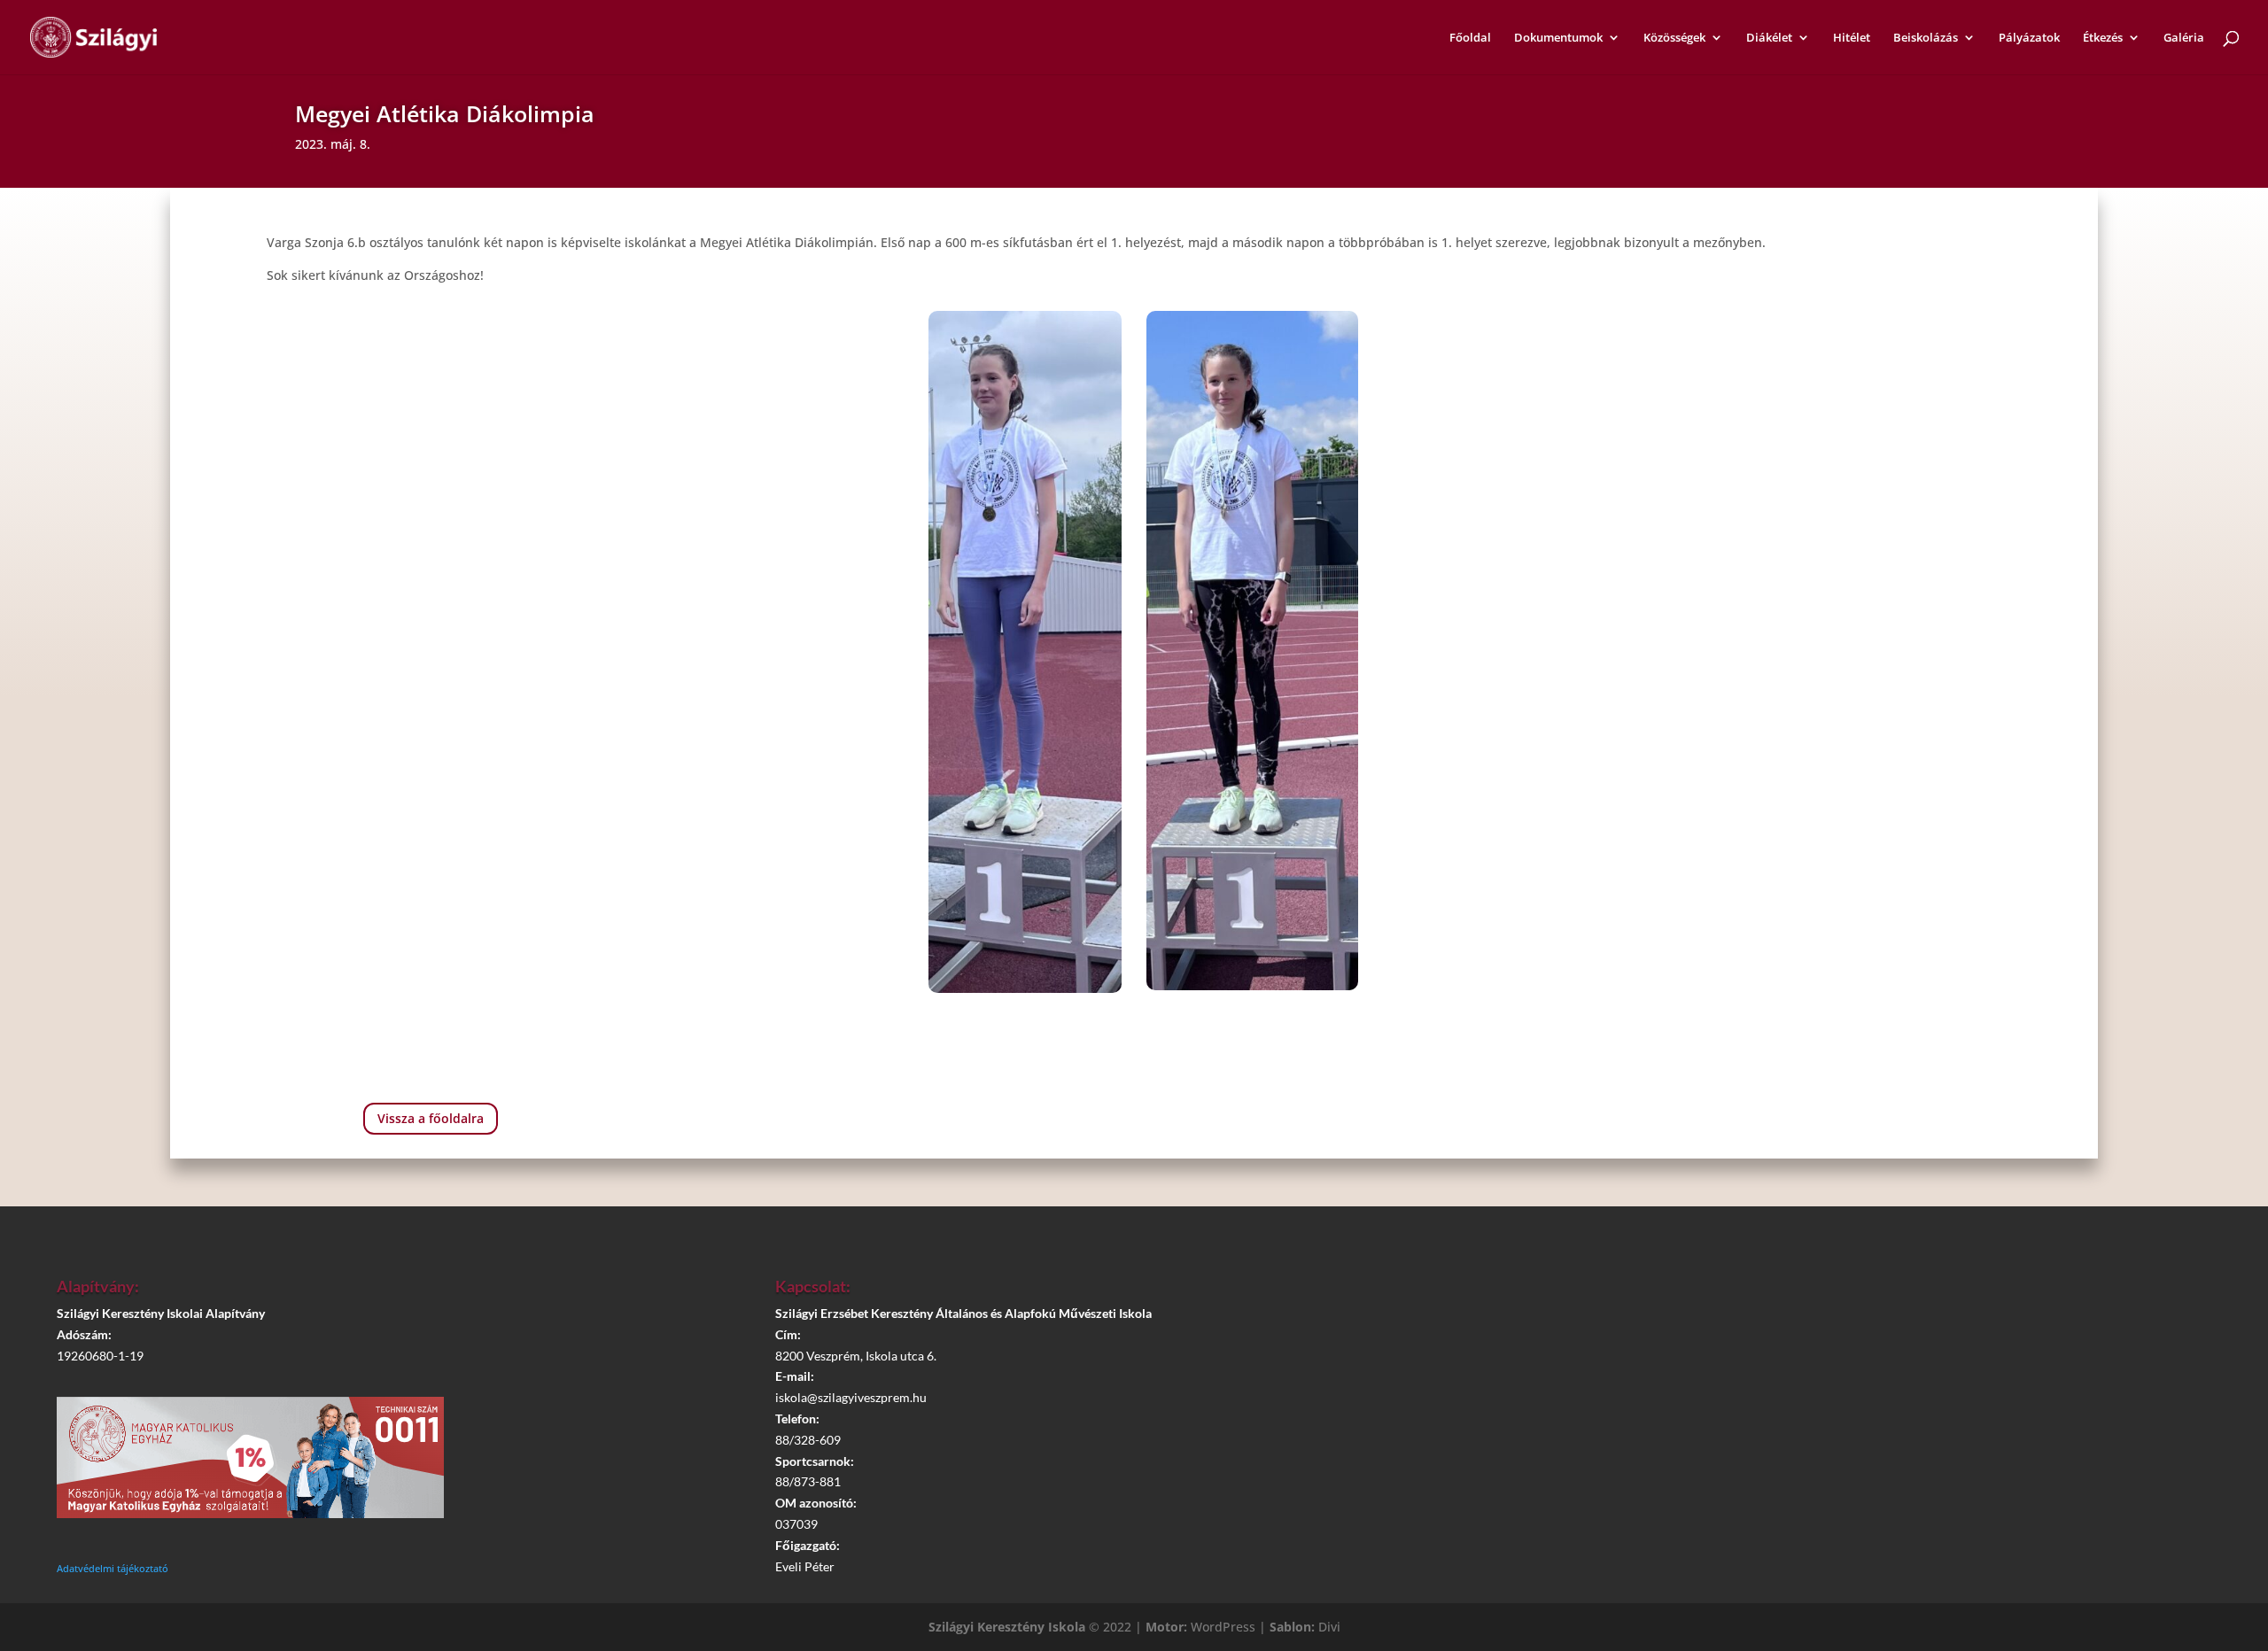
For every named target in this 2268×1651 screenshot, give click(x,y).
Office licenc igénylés (1860, 1444)
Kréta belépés (1852, 1293)
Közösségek (1674, 38)
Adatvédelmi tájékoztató (113, 1568)
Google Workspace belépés (1860, 1393)
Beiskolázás (1926, 38)
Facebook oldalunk (1861, 1344)
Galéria (2184, 38)
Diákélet (1769, 38)
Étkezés (2103, 38)
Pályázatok (2029, 38)
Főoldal (1470, 38)
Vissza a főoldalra (431, 1118)
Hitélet (1852, 38)
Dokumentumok (1558, 38)
